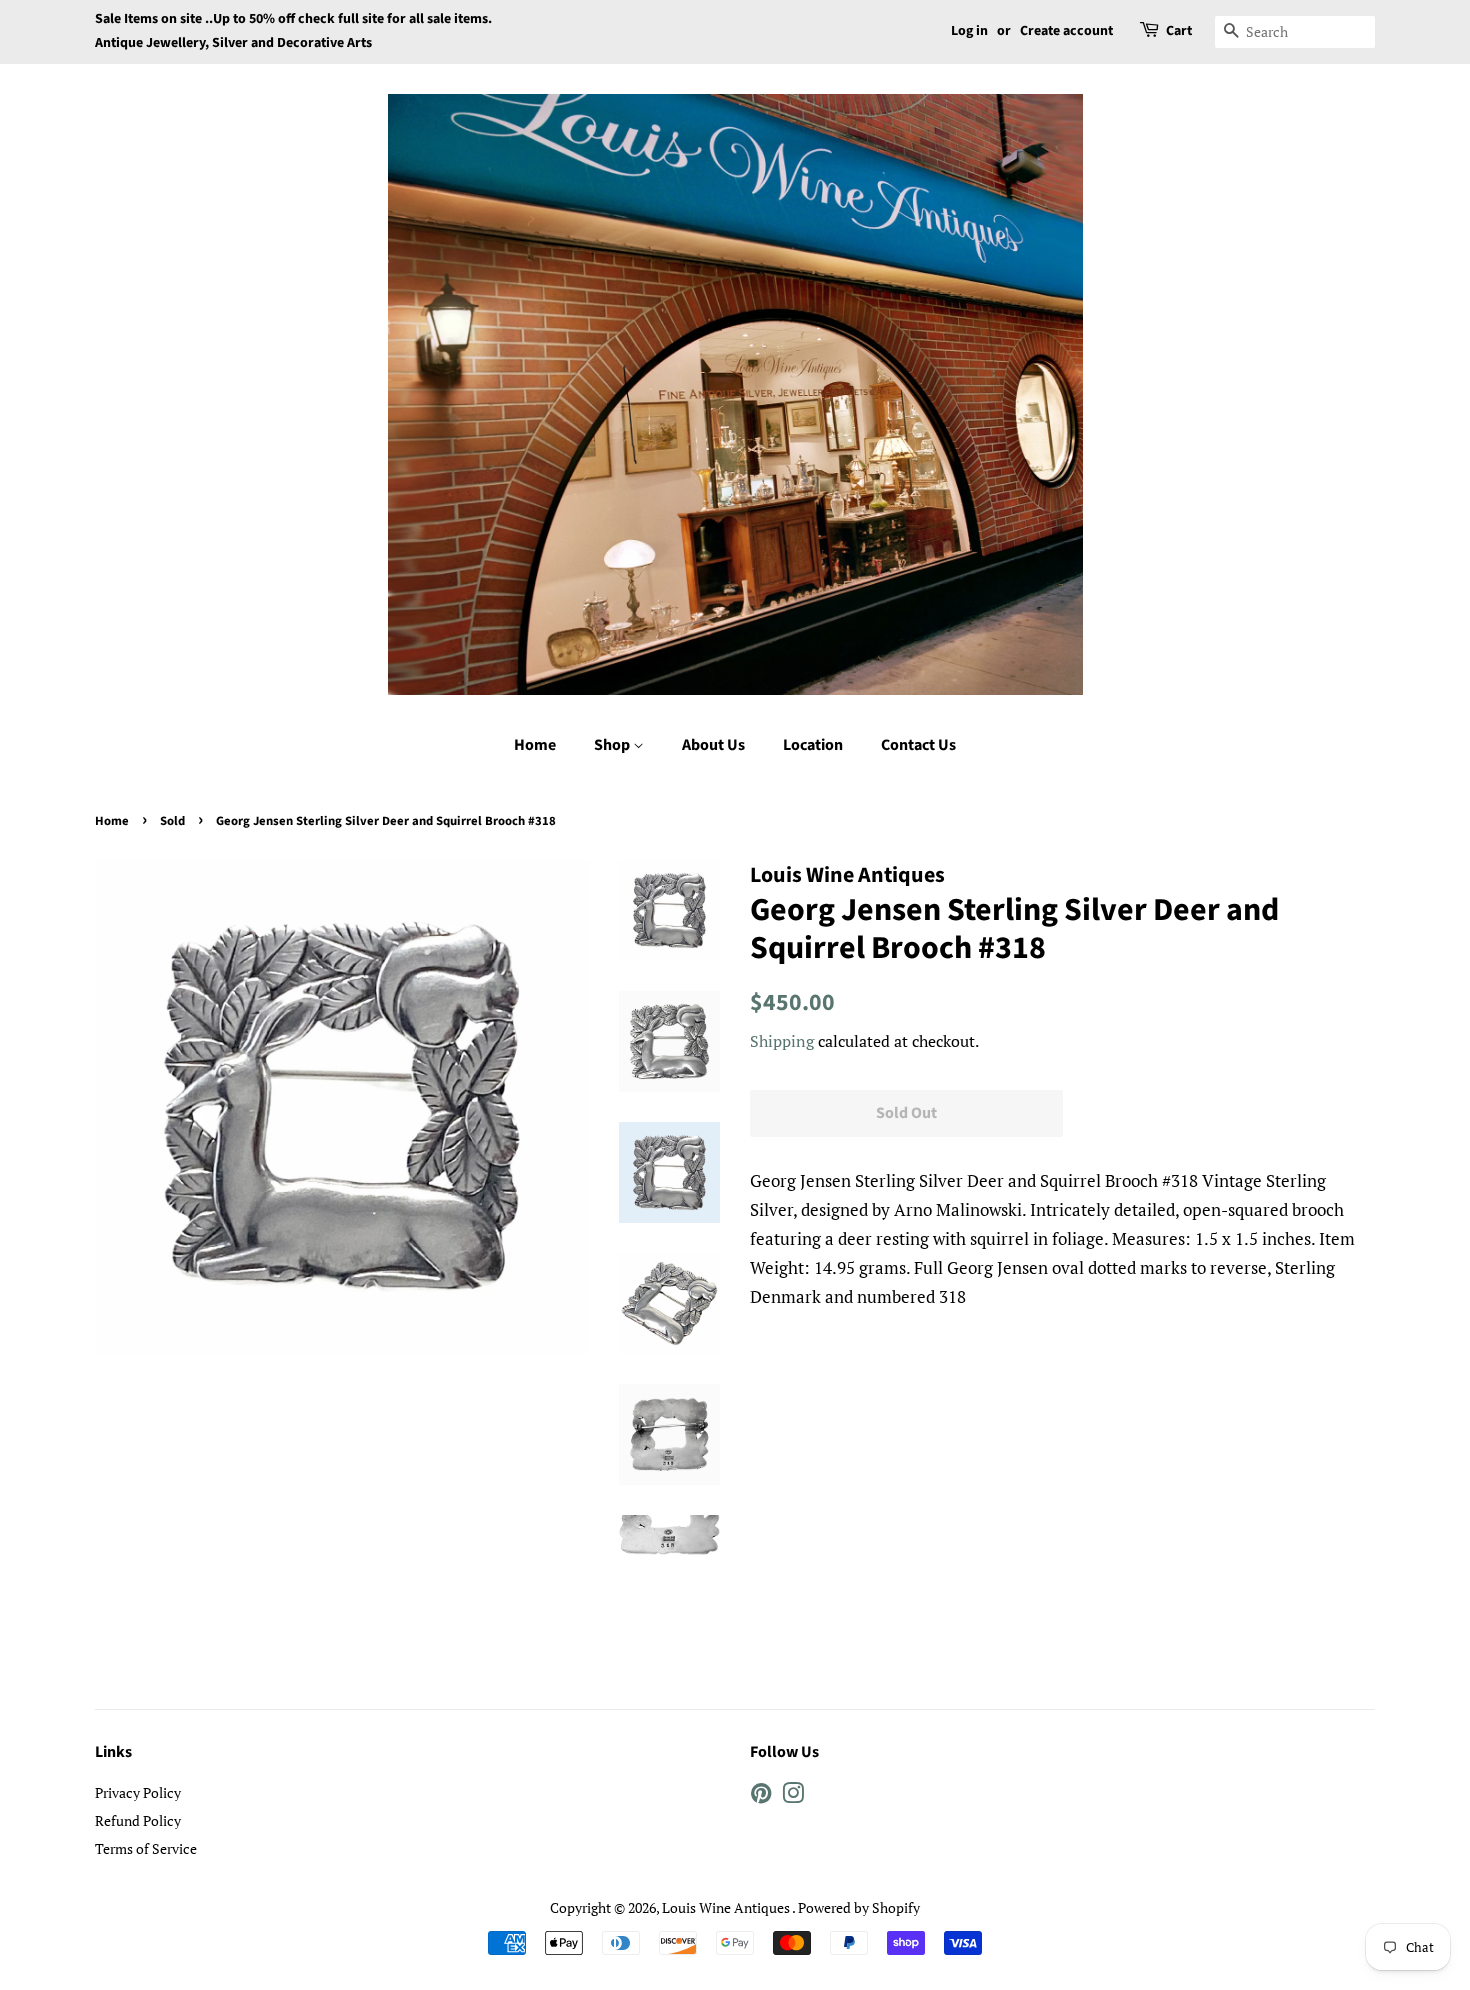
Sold (172, 821)
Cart (1179, 31)
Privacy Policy (138, 1792)
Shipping (782, 1041)
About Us (713, 745)
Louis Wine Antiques (727, 1907)
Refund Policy (138, 1820)
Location (813, 745)
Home (535, 745)
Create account (1066, 31)
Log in (969, 31)
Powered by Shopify (859, 1907)
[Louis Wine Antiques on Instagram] (793, 1796)
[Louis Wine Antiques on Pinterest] (761, 1796)
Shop (613, 745)
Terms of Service (146, 1848)
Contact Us (918, 745)
